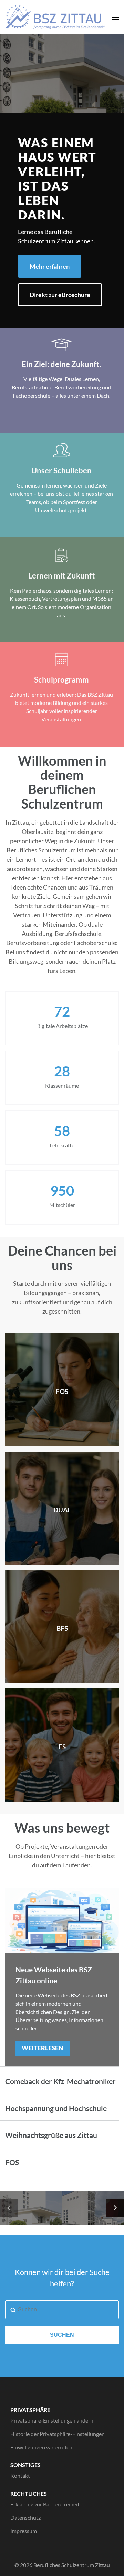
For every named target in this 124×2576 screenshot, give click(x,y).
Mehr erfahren (50, 266)
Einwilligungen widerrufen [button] (41, 2447)
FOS (12, 2162)
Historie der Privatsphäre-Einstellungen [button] (58, 2434)
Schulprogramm (61, 680)
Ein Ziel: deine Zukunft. (61, 364)
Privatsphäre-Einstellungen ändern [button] (52, 2420)
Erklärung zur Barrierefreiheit (45, 2504)
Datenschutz (25, 2517)
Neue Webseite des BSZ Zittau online (54, 1975)
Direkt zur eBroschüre (60, 295)
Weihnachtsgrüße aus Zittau (51, 2135)
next (115, 2208)
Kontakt (20, 2476)
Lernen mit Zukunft (62, 576)
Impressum (24, 2531)
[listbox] (62, 2208)
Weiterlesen (43, 2048)
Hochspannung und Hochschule (56, 2108)
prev (9, 2208)
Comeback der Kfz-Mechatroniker (60, 2081)
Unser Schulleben (61, 471)
